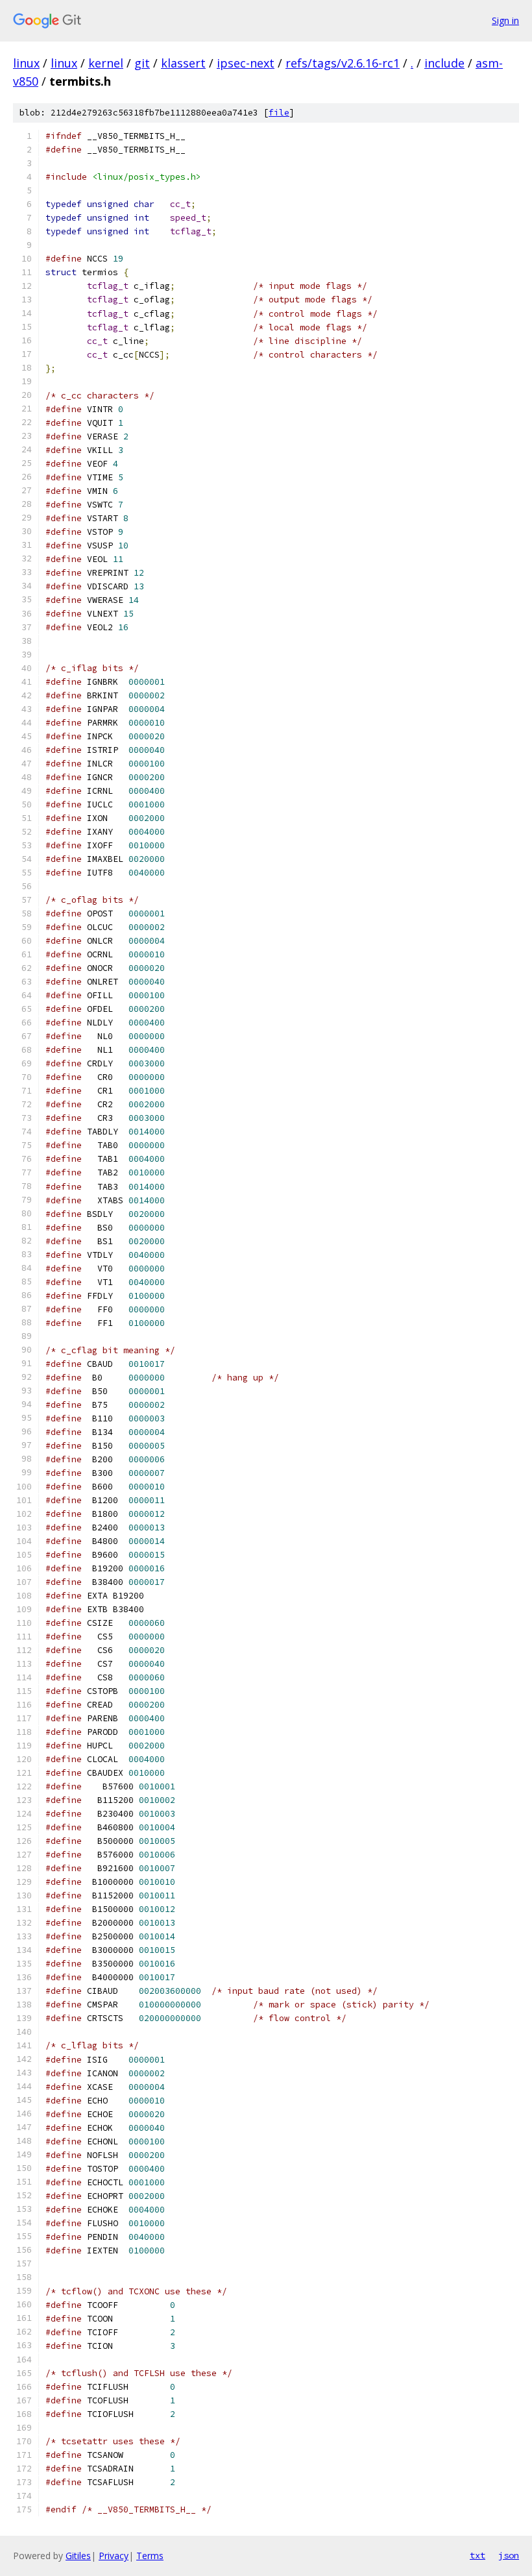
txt (478, 2555)
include (444, 63)
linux (26, 63)
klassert (183, 63)
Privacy (114, 2556)
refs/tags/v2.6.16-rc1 (343, 63)
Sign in (505, 20)
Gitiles (78, 2556)
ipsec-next (246, 63)
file (279, 113)
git (142, 63)
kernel (106, 63)
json (509, 2555)
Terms (150, 2556)
